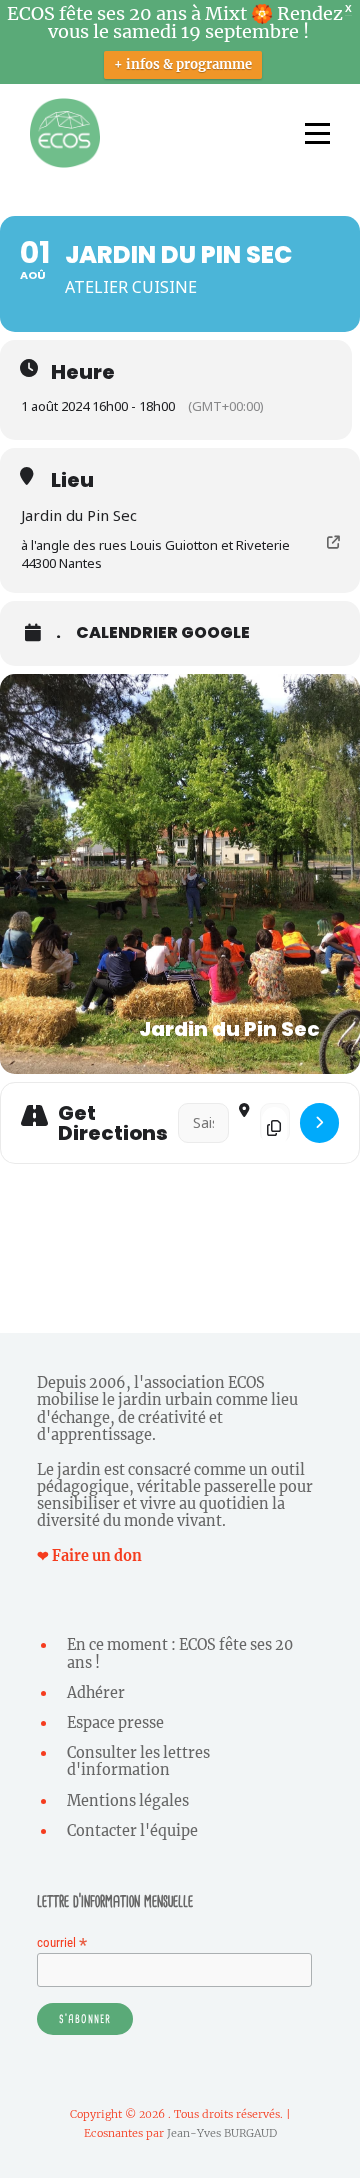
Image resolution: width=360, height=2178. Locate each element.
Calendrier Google (163, 633)
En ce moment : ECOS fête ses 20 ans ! (180, 1653)
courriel (62, 1942)
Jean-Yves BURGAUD (222, 2133)
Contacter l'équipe (132, 1831)
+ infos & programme (183, 64)
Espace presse (115, 1723)
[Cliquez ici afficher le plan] (319, 1123)
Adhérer (96, 1693)
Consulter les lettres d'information (138, 1761)
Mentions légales (128, 1801)
